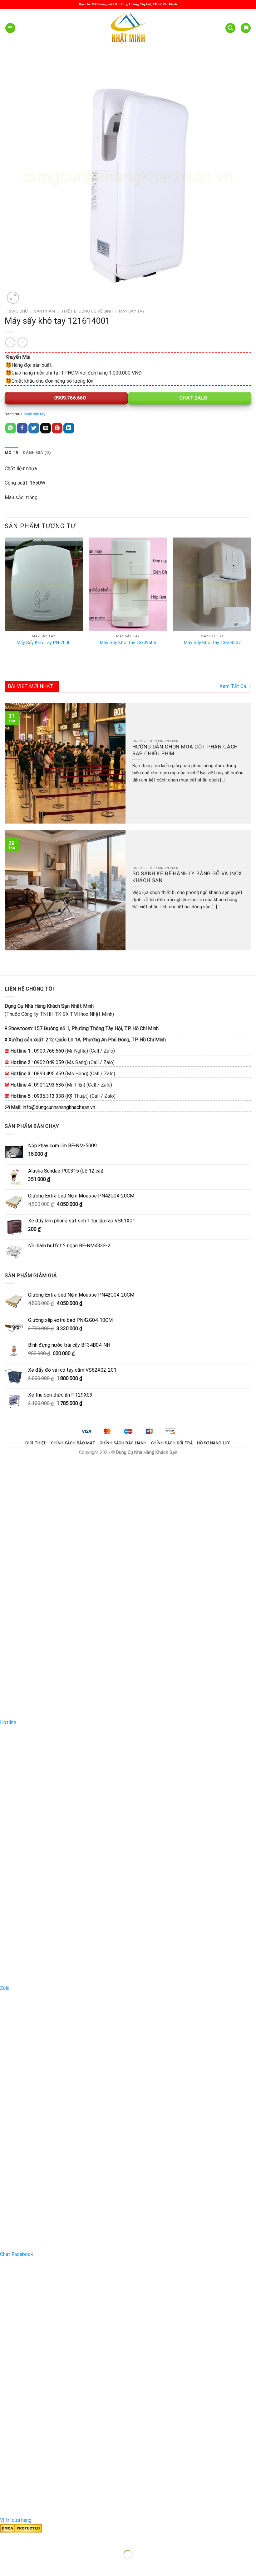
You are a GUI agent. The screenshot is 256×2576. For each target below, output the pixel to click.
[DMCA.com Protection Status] (21, 2528)
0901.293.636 (49, 1085)
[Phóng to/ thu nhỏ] (25, 2539)
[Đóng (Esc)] (6, 2539)
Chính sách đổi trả (172, 1443)
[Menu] (10, 28)
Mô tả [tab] (12, 453)
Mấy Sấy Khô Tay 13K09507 (212, 643)
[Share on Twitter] (34, 428)
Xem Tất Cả (233, 686)
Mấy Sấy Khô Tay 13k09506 (128, 643)
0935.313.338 (49, 1096)
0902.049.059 (49, 1062)
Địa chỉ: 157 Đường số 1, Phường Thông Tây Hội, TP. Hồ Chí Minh (128, 4)
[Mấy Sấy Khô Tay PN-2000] (44, 584)
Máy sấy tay (132, 311)
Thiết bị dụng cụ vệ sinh (87, 311)
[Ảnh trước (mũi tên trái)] (6, 2565)
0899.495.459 (49, 1074)
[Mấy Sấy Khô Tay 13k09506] (128, 584)
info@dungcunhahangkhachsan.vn (59, 1107)
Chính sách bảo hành (123, 1443)
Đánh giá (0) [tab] (37, 453)
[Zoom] (13, 298)
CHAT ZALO (193, 398)
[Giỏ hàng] (246, 28)
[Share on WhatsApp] (11, 428)
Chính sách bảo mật (73, 1443)
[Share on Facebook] (22, 428)
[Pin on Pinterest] (57, 428)
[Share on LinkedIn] (69, 428)
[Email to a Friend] (46, 428)
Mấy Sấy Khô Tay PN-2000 (44, 643)
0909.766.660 (69, 398)
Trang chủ (16, 311)
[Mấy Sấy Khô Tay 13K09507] (212, 584)
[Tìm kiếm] (230, 28)
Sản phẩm (44, 311)
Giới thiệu (36, 1443)
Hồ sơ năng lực (214, 1443)
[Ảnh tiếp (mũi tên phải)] (25, 2565)
